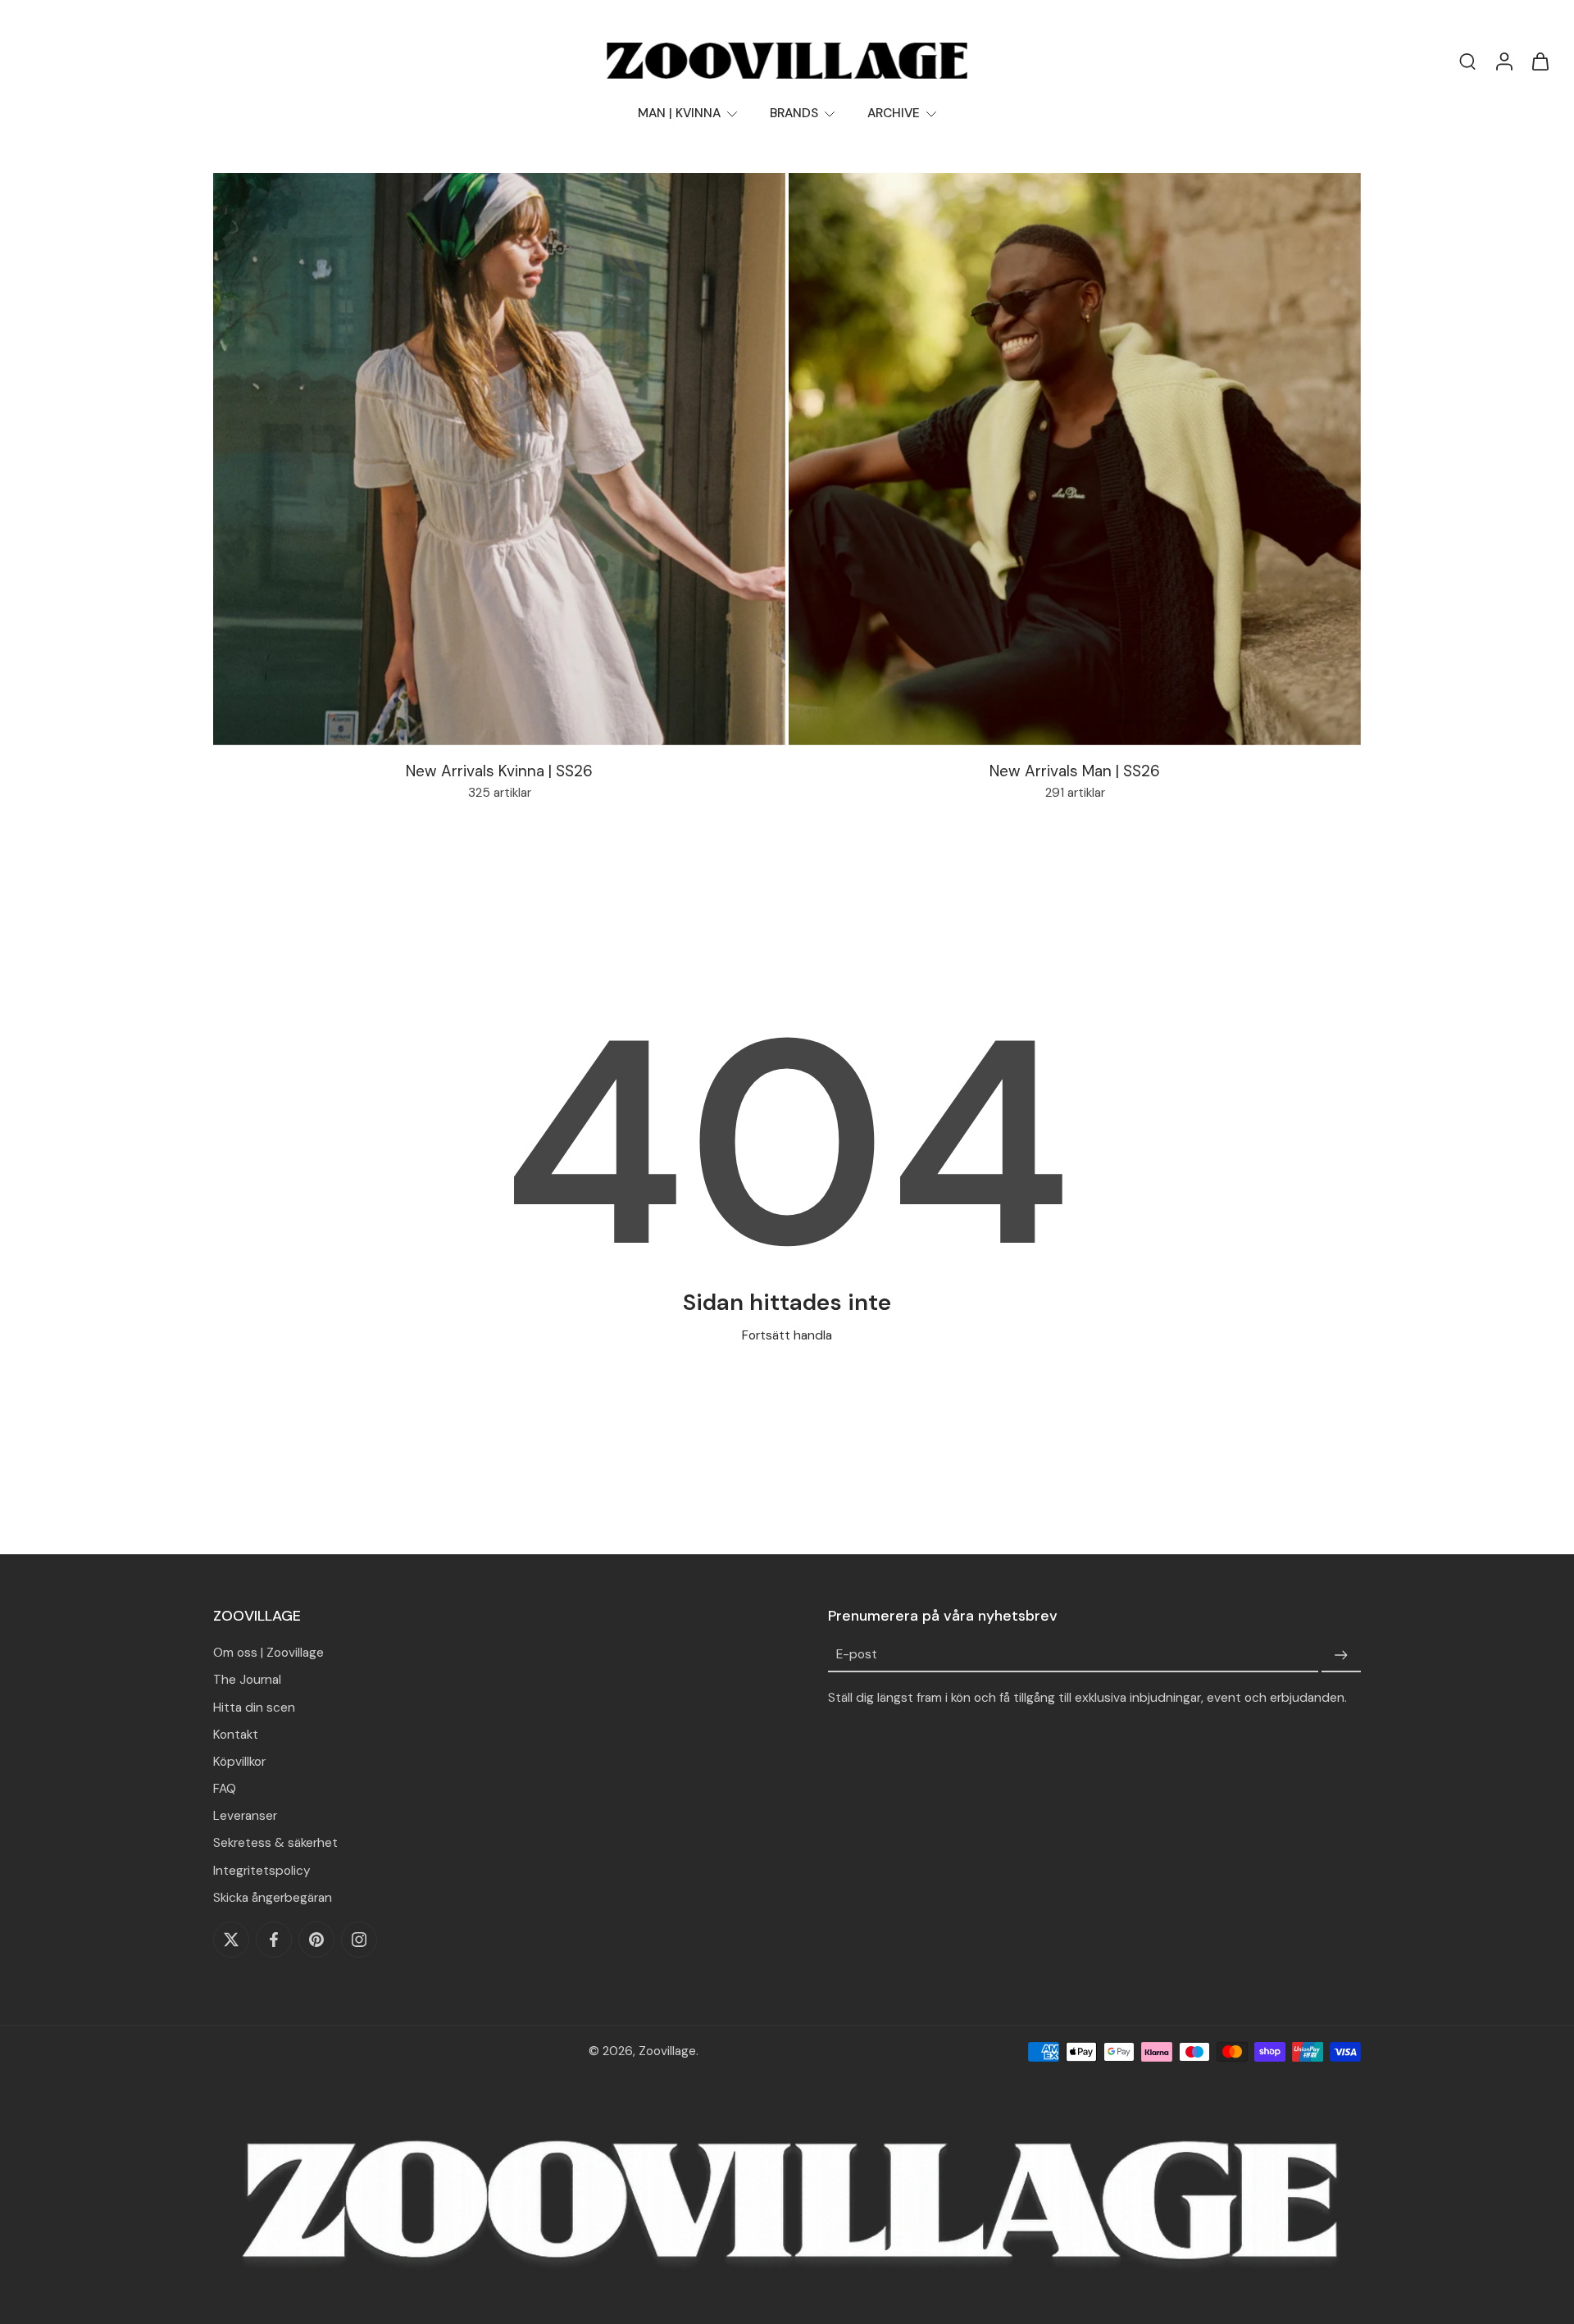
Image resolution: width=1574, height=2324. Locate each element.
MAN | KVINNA (679, 113)
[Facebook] (274, 1940)
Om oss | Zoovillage (268, 1653)
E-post (857, 1655)
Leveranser (245, 1816)
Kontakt (236, 1735)
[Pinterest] (316, 1940)
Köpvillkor (239, 1762)
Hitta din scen (254, 1708)
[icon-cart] (1540, 61)
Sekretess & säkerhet (275, 1843)
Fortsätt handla (787, 1335)
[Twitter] (231, 1940)
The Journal (247, 1680)
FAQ (225, 1789)
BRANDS (794, 113)
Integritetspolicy (262, 1871)
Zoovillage (667, 2051)
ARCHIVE (894, 113)
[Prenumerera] (1341, 1655)
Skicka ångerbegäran (273, 1898)
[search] (1467, 61)
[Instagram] (359, 1940)
